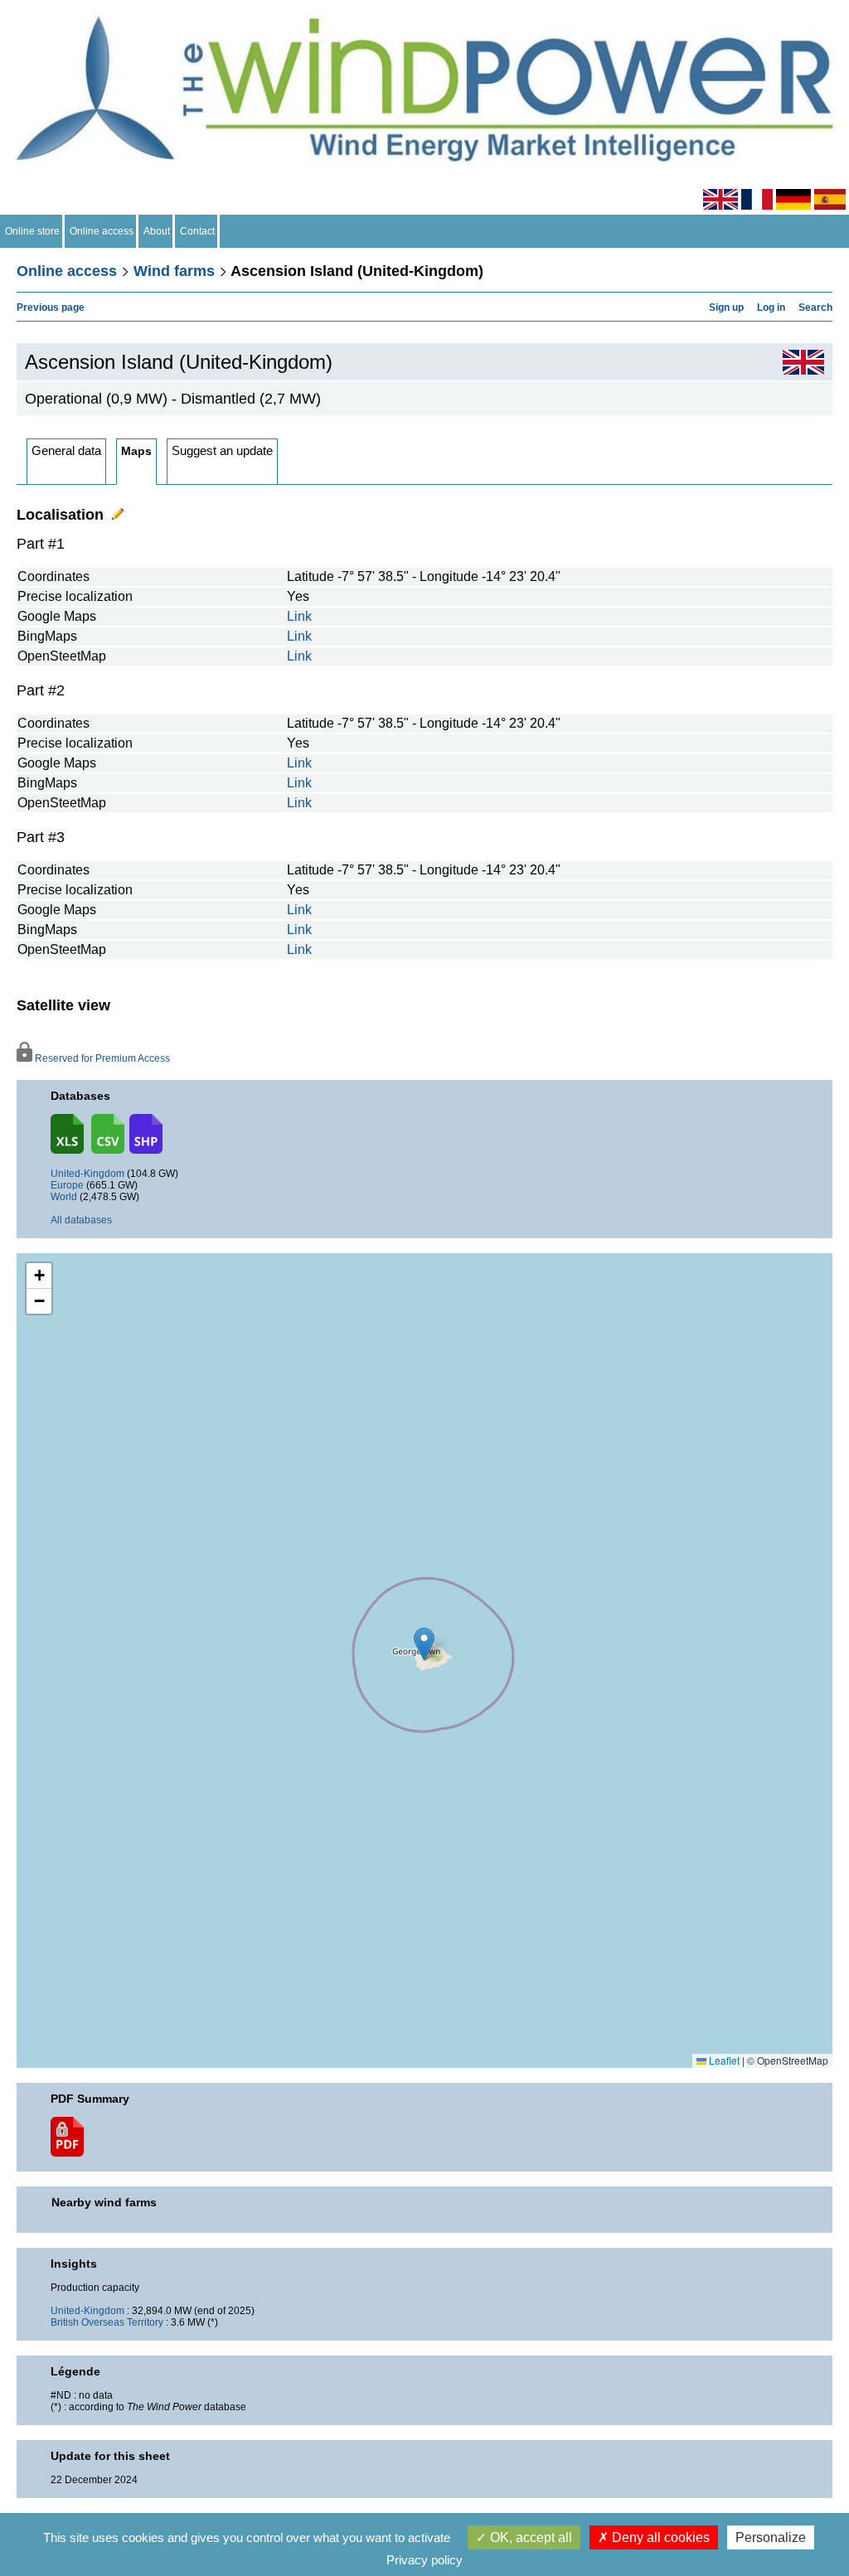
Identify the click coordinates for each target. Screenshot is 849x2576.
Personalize (771, 2537)
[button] (39, 1276)
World (64, 1197)
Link (299, 616)
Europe (67, 1185)
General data (66, 450)
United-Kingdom (87, 1174)
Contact (197, 231)
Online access (102, 231)
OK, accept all (529, 2537)
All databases (81, 1220)
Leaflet (723, 2060)
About (157, 231)
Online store (32, 231)
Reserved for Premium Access (101, 1058)
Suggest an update (222, 450)
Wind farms (174, 271)
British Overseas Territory (107, 2322)
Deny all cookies (659, 2537)
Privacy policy (424, 2560)
